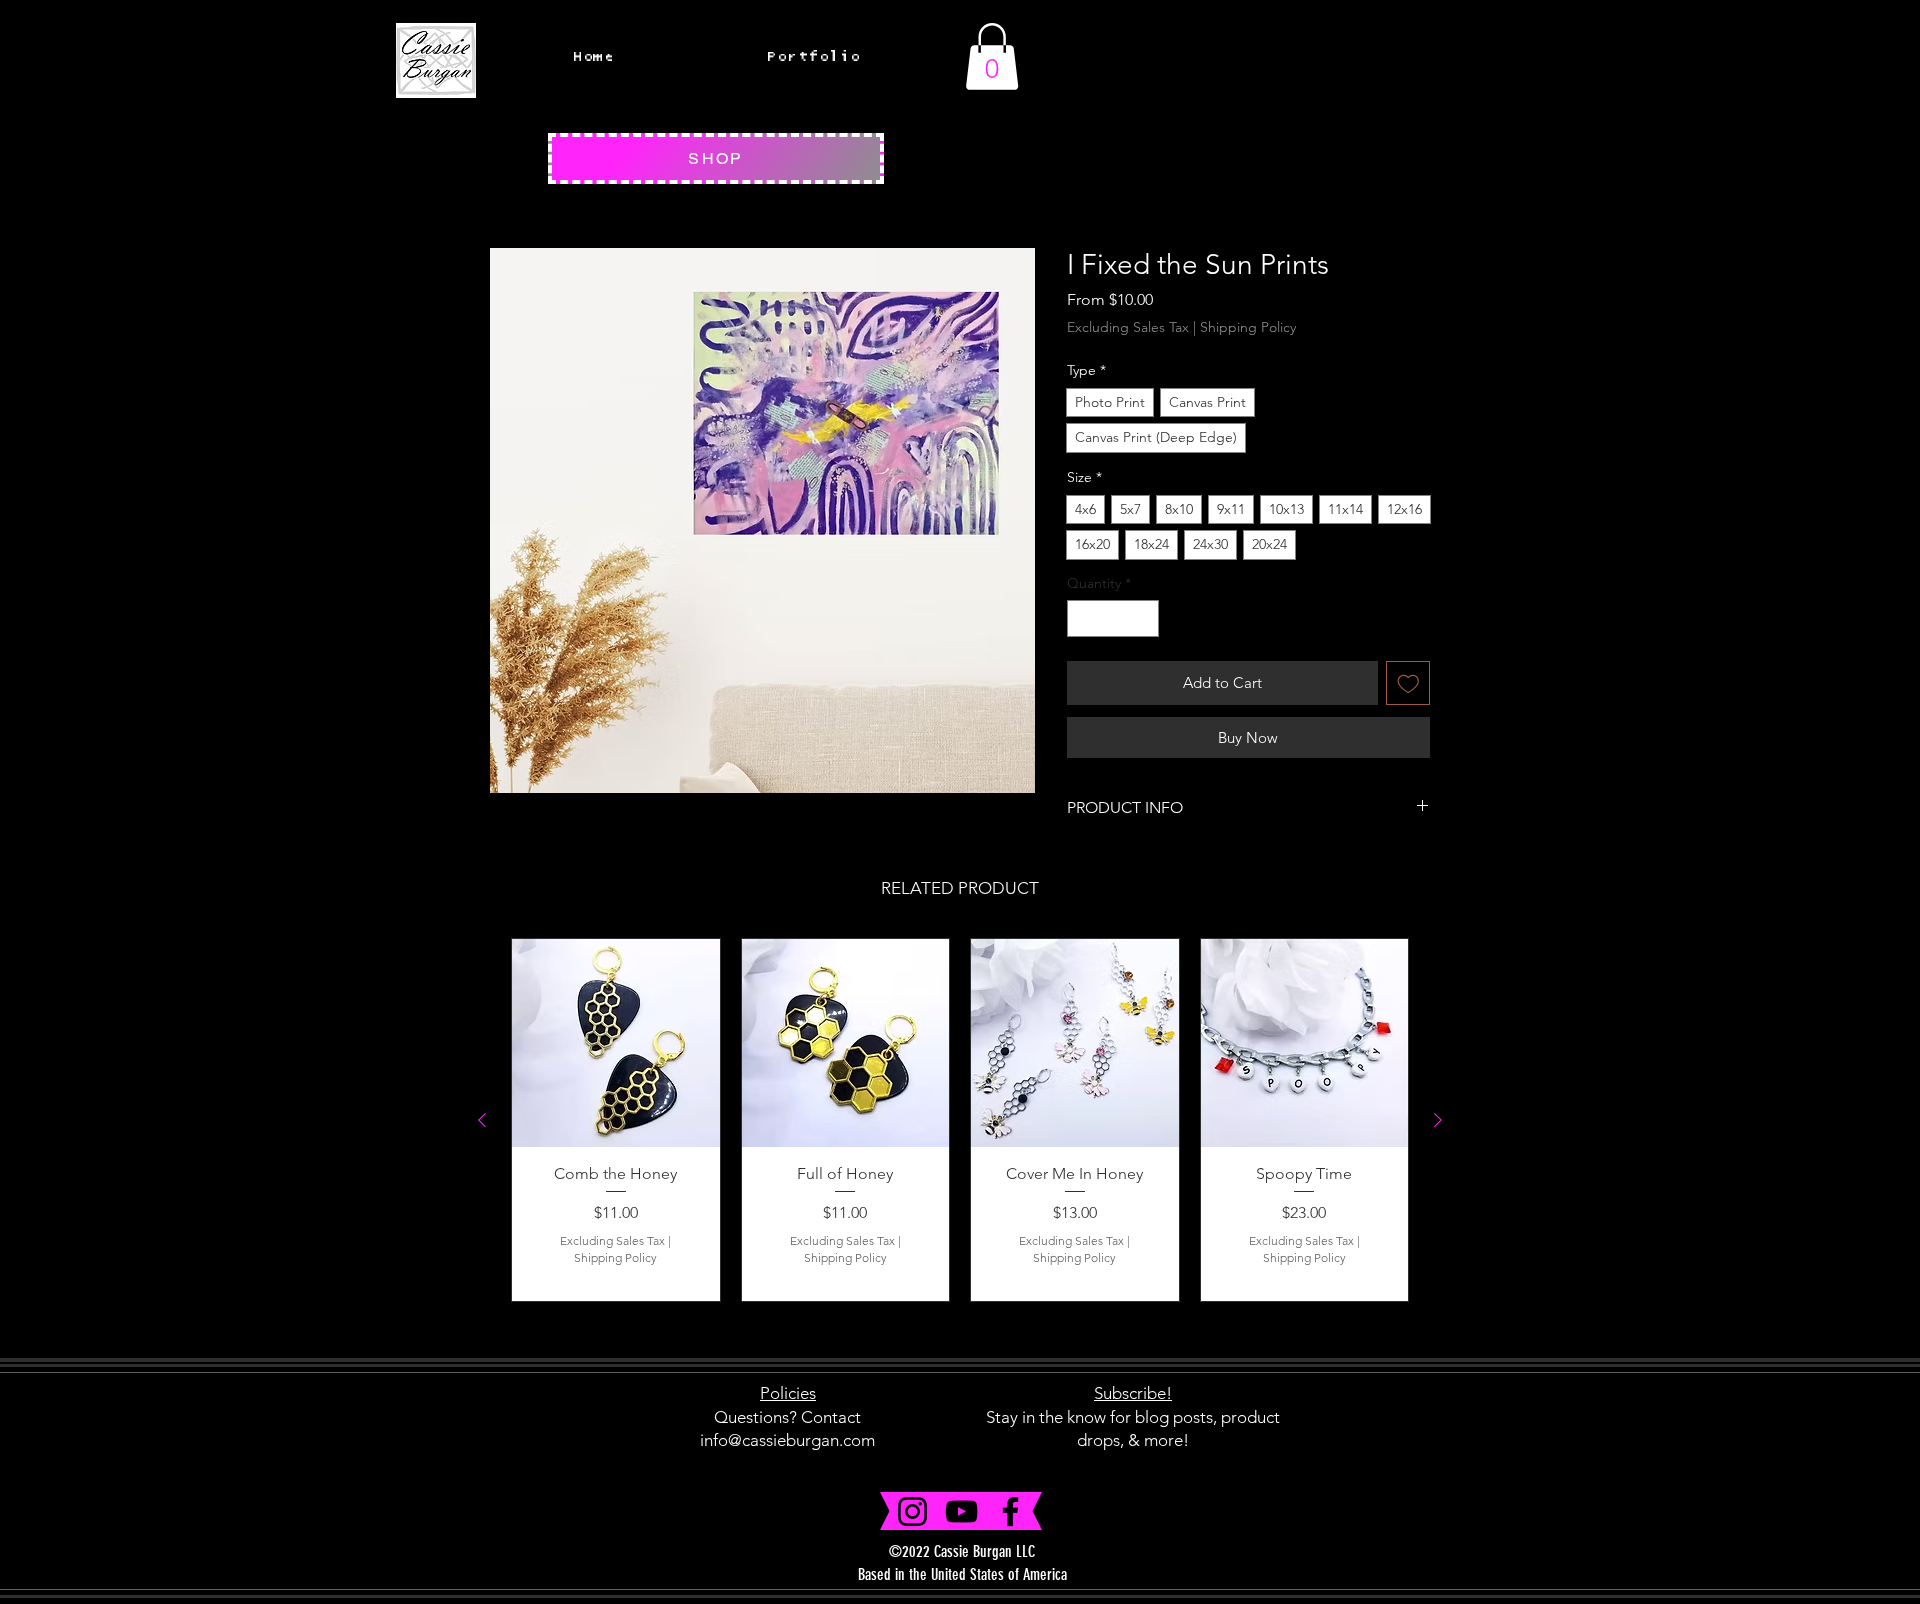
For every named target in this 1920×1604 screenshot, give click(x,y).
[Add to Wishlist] (1408, 683)
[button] (992, 56)
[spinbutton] (1113, 618)
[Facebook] (1010, 1511)
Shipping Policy (1248, 327)
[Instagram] (912, 1511)
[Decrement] (1082, 618)
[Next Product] (1438, 1120)
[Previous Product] (482, 1120)
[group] (960, 1120)
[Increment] (1143, 618)
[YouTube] (961, 1511)
